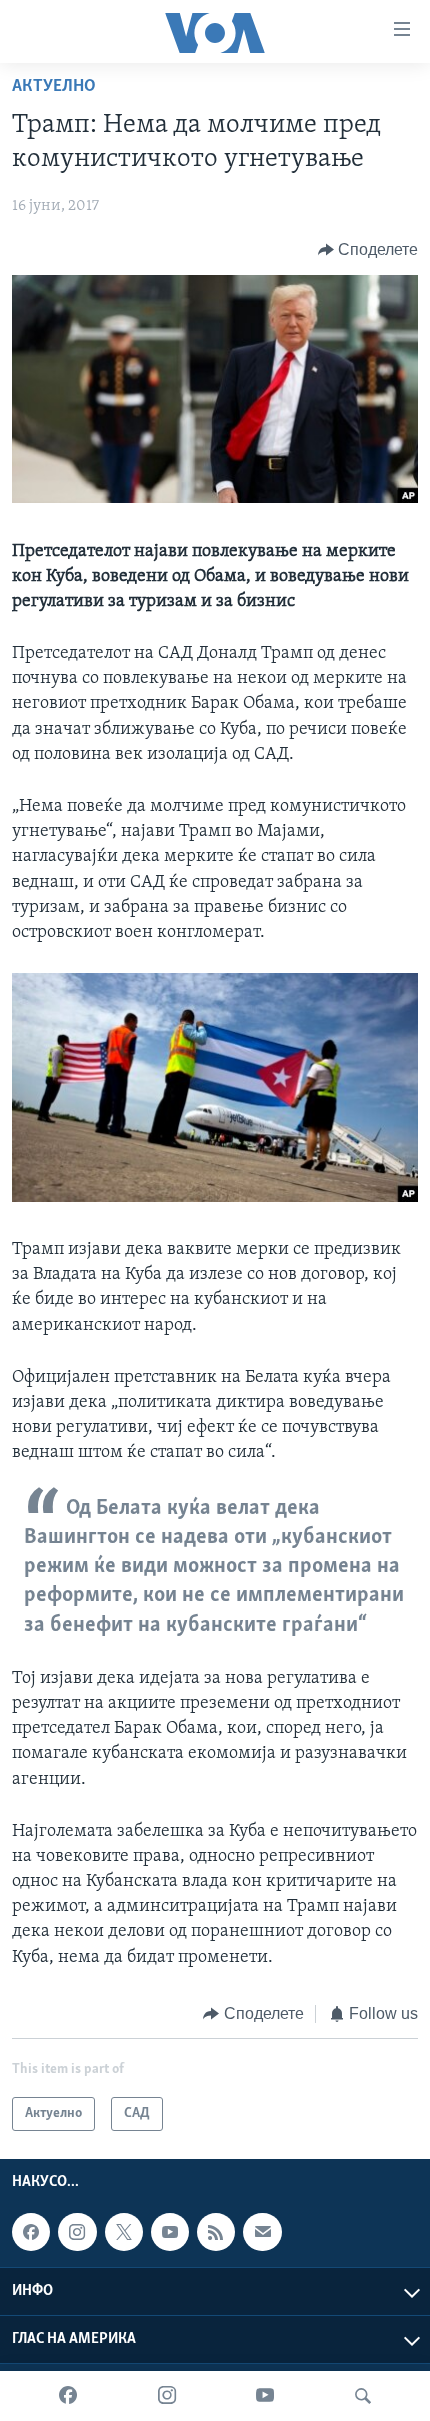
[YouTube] (265, 2396)
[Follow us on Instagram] (77, 2232)
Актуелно (54, 87)
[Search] (363, 2396)
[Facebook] (68, 2396)
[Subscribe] (262, 2232)
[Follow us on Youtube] (170, 2232)
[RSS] (216, 2232)
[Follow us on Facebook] (31, 2232)
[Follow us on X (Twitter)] (124, 2232)
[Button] (368, 250)
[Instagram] (167, 2396)
